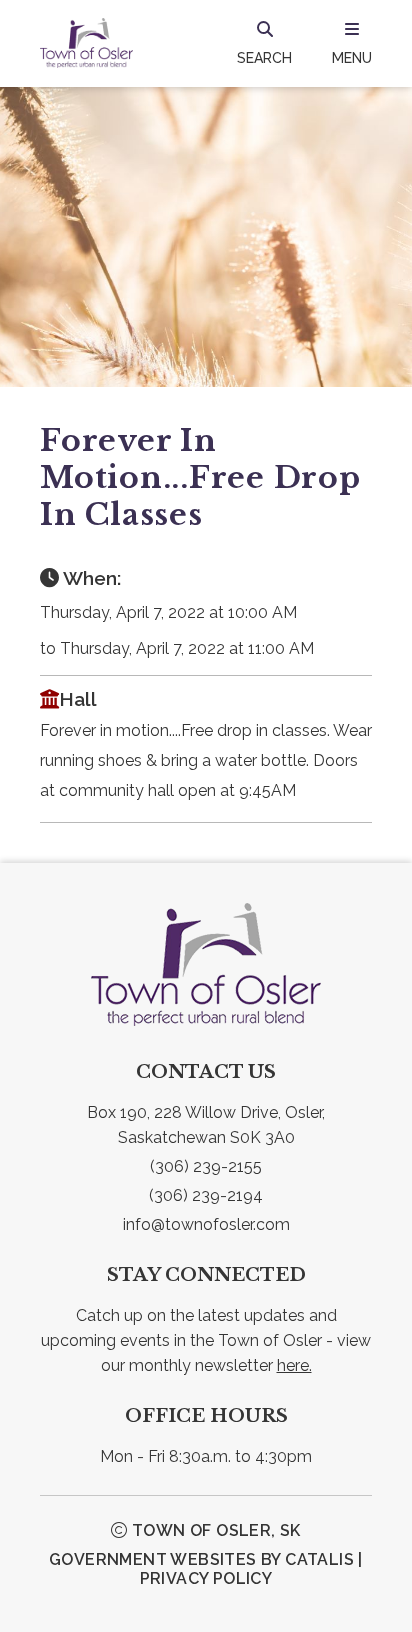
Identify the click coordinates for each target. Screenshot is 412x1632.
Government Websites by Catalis (201, 1559)
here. (294, 1365)
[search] (264, 43)
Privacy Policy (206, 1578)
